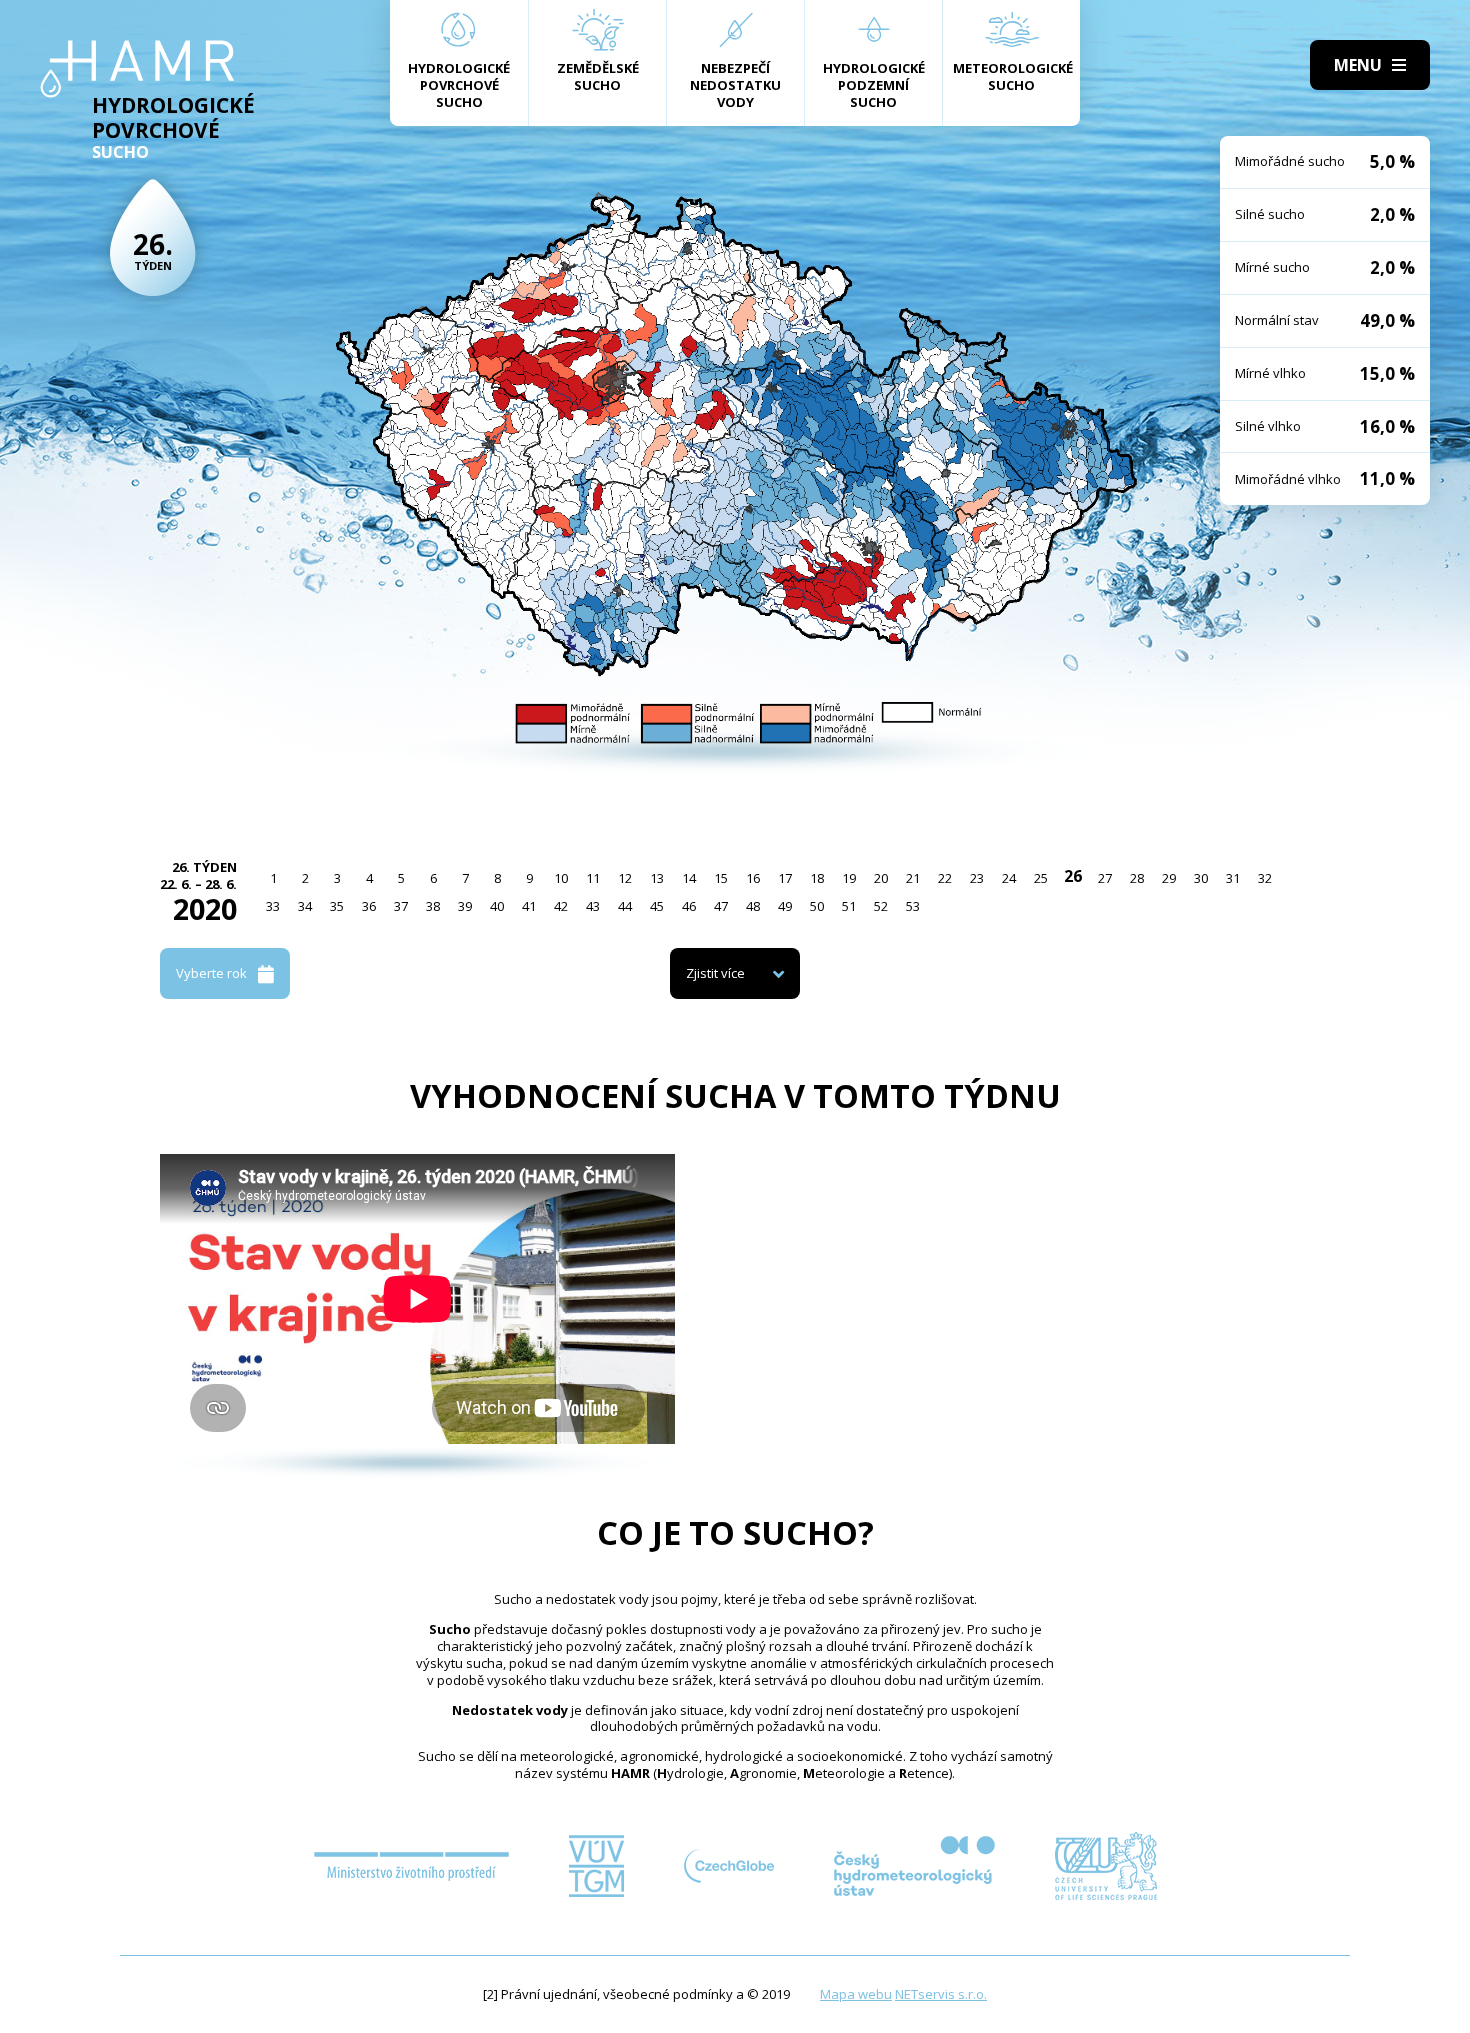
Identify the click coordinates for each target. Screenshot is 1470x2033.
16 (753, 878)
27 (1105, 878)
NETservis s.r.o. (941, 1994)
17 (785, 878)
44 (625, 906)
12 (625, 878)
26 (1073, 876)
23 (977, 878)
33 (273, 906)
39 (465, 906)
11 (593, 878)
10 (561, 878)
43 (593, 906)
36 (369, 906)
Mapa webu (856, 1994)
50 (817, 906)
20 (881, 878)
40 (497, 906)
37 (401, 906)
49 (785, 906)
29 (1169, 878)
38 (433, 906)
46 (689, 906)
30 (1201, 878)
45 (657, 906)
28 (1137, 878)
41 (529, 906)
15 (721, 878)
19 (849, 878)
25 (1041, 878)
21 (913, 878)
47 (721, 906)
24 (1009, 878)
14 (689, 878)
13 (657, 878)
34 (305, 906)
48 (753, 906)
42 (561, 906)
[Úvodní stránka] (137, 69)
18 (817, 878)
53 (913, 906)
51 (849, 906)
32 (1265, 878)
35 (337, 906)
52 (881, 906)
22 (945, 878)
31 (1233, 878)
